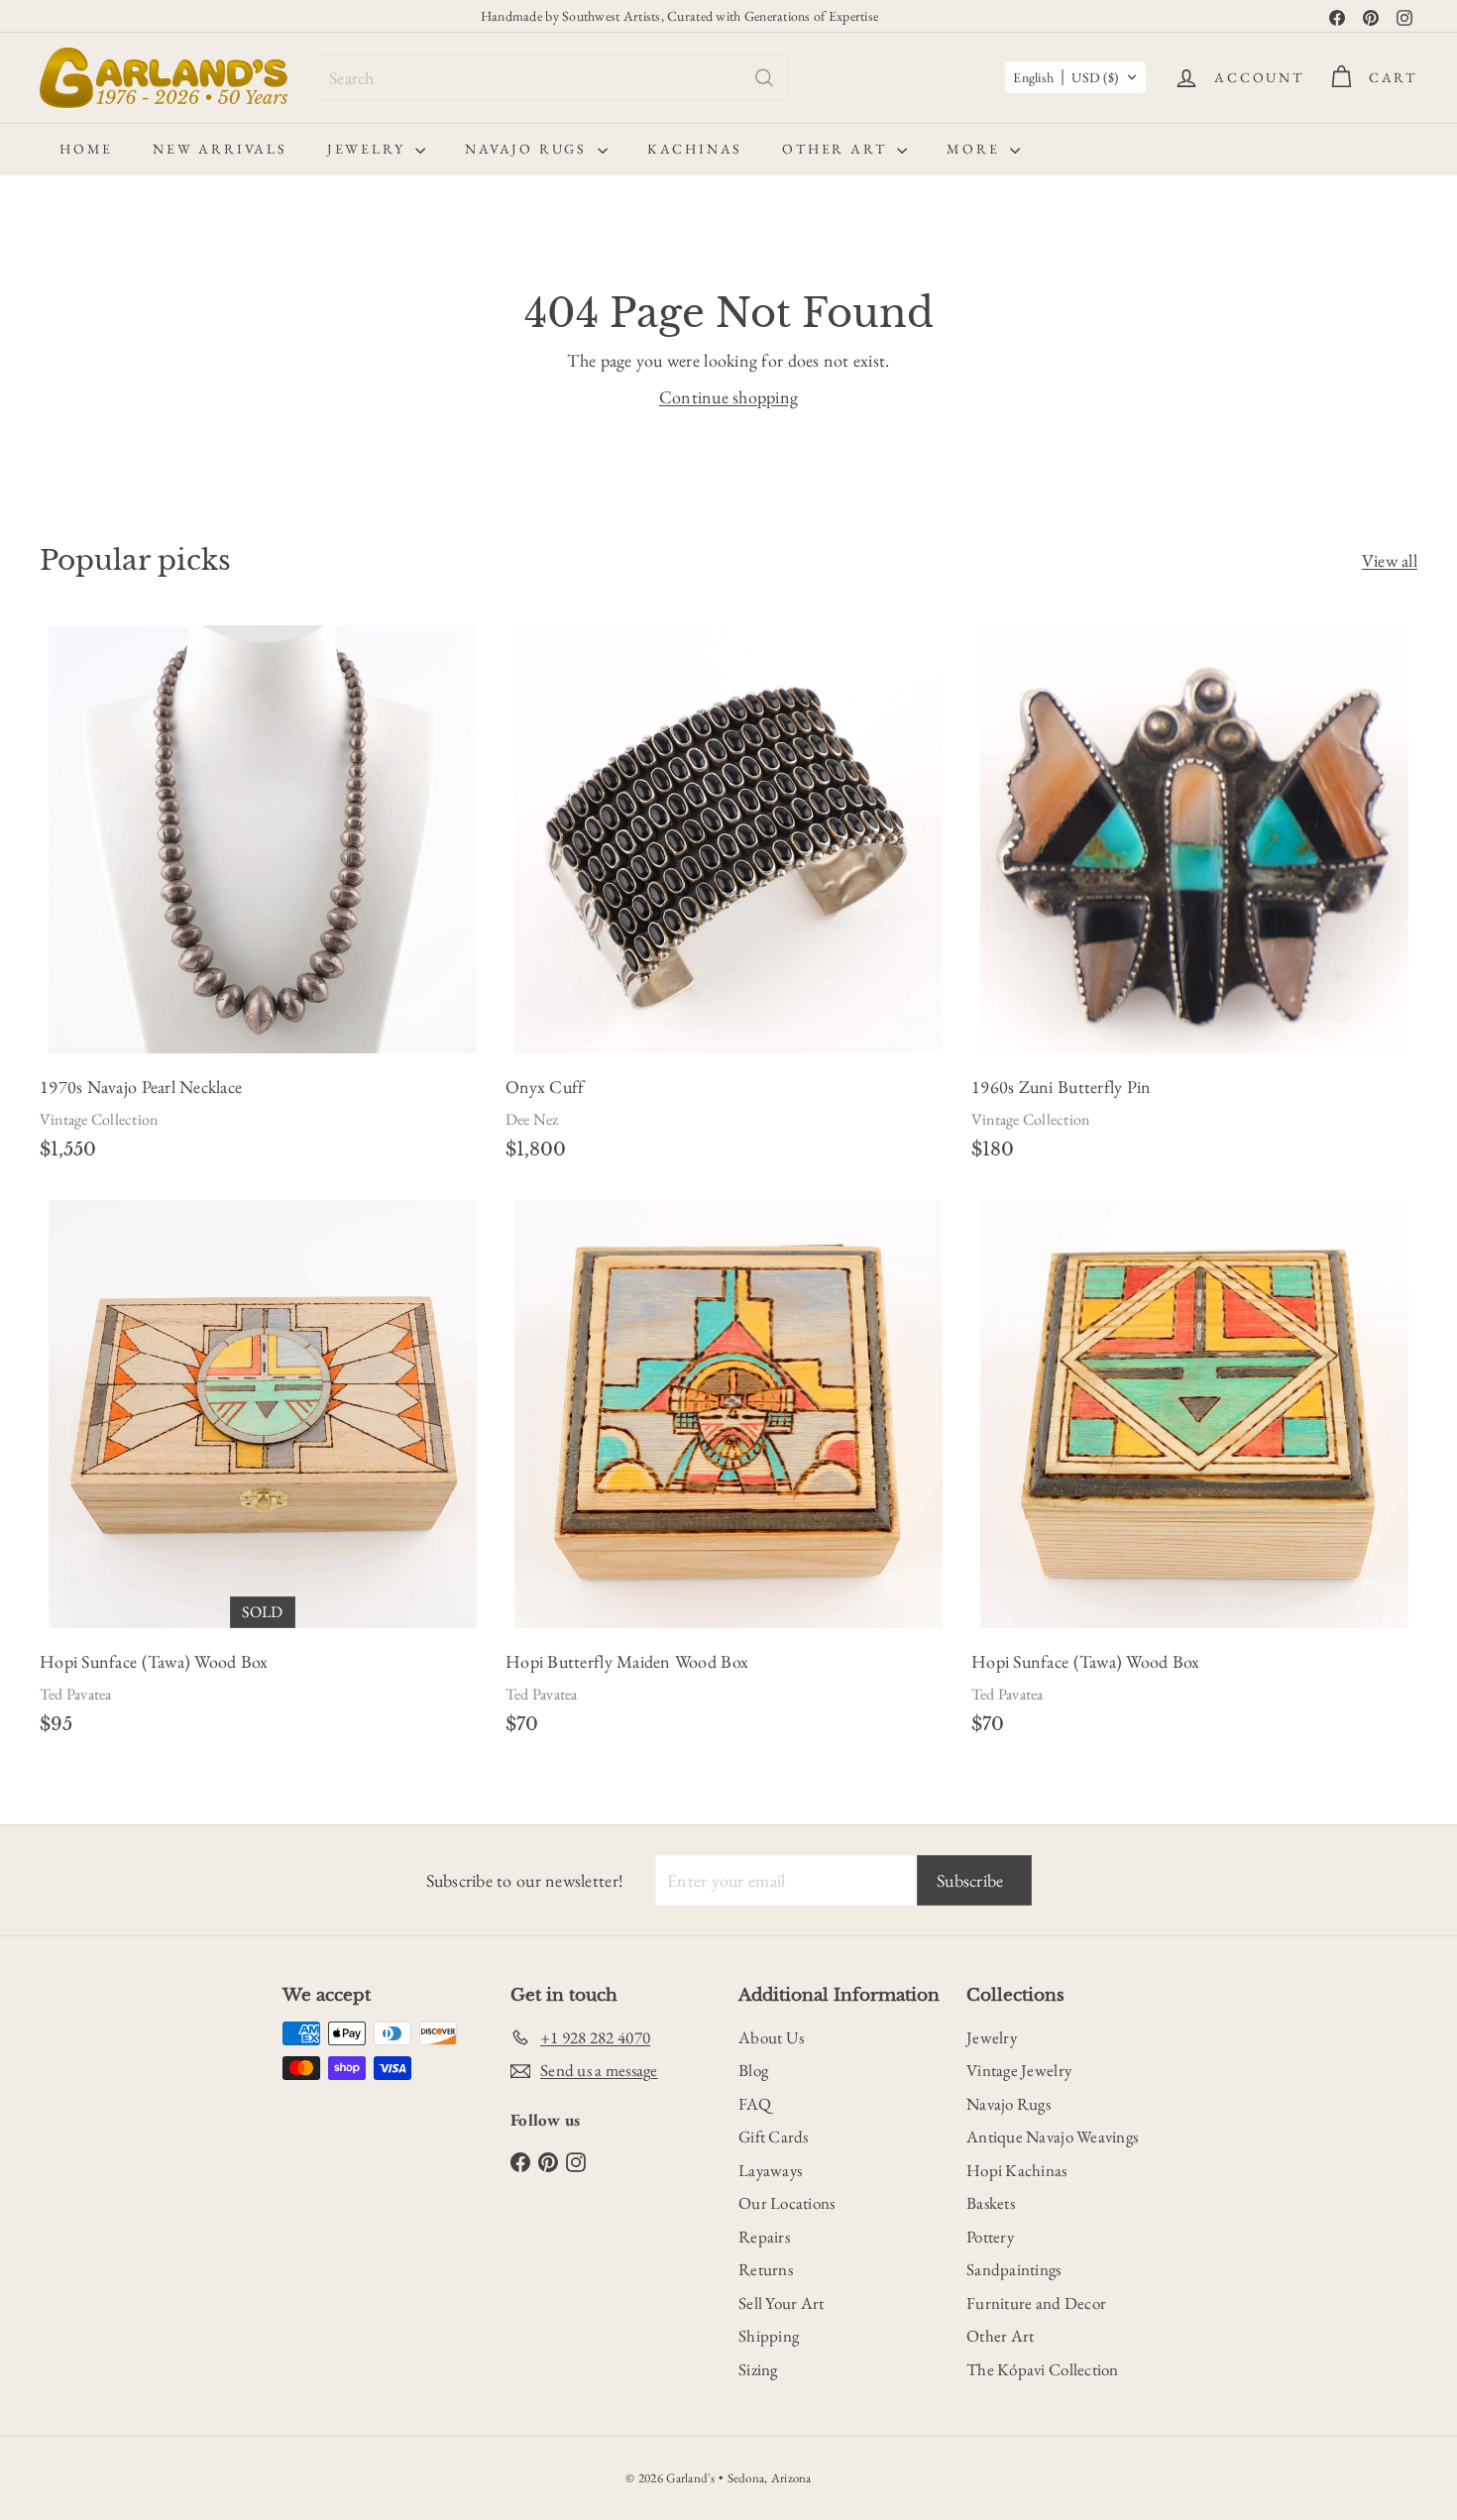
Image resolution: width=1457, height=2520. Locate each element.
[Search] (764, 78)
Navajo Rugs (529, 149)
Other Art (837, 149)
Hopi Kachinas (1017, 2170)
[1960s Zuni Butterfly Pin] (1194, 899)
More (976, 149)
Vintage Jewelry (1019, 2070)
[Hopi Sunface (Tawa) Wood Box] (263, 1474)
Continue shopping (729, 397)
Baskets (991, 2203)
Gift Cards (774, 2137)
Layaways (770, 2170)
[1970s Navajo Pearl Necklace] (263, 899)
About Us (771, 2037)
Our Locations (787, 2203)
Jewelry (369, 149)
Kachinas (695, 149)
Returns (766, 2269)
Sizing (758, 2369)
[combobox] (553, 78)
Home (86, 149)
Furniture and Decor (1036, 2303)
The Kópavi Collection (1043, 2369)
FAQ (755, 2104)
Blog (753, 2070)
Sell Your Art (782, 2303)
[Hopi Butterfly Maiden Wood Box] (728, 1474)
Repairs (764, 2237)
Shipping (769, 2336)
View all (1390, 560)
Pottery (990, 2237)
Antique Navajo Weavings (1052, 2137)
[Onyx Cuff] (728, 899)
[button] (1075, 77)
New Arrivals (220, 149)
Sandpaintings (1014, 2269)
